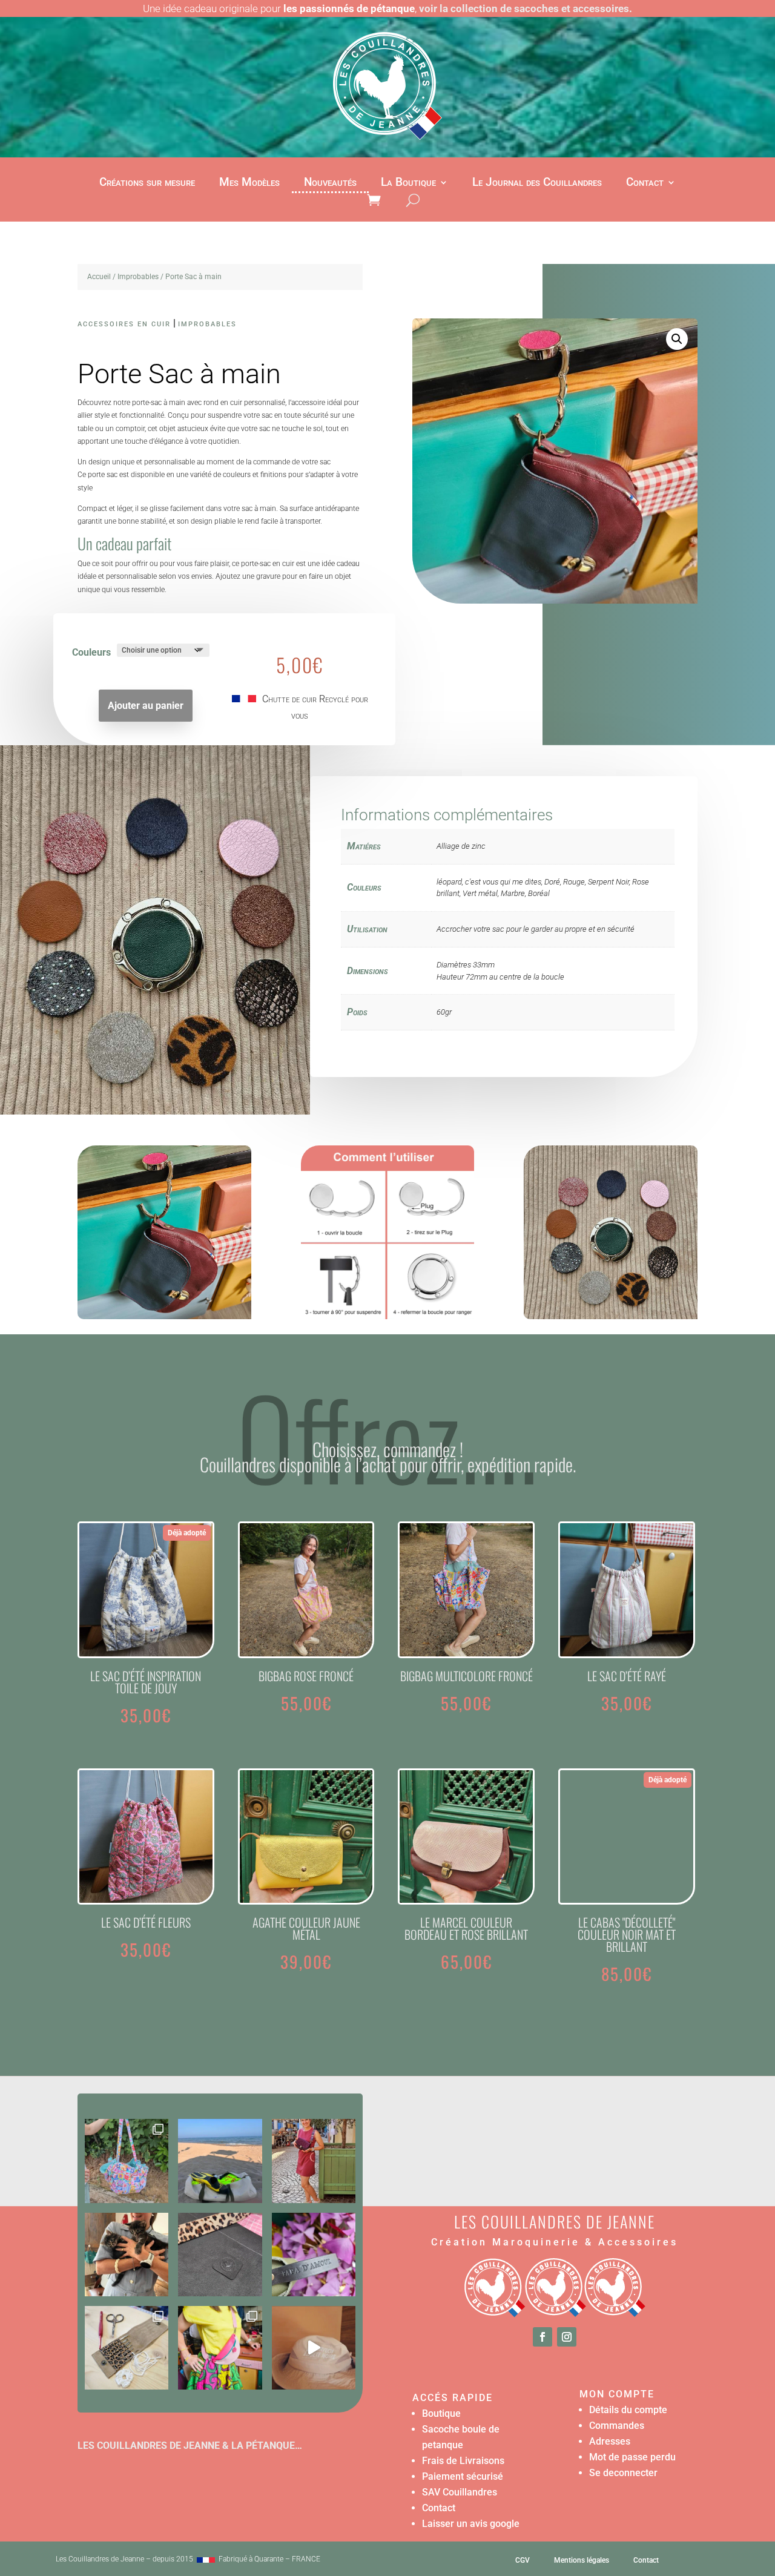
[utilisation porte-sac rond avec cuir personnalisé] (388, 1316)
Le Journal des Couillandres (537, 183)
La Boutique (408, 183)
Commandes (617, 2426)
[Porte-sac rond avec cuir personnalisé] (611, 1316)
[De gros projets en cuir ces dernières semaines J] (220, 2255)
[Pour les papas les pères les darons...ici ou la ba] (314, 2255)
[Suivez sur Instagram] (567, 2337)
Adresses (610, 2441)
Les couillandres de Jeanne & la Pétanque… (190, 2446)
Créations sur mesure (147, 183)
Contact (645, 183)
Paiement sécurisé (463, 2476)
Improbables (138, 277)
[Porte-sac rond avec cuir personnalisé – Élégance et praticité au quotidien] (164, 1316)
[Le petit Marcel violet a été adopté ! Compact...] (314, 2161)
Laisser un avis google (471, 2524)
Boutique (441, 2413)
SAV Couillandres (460, 2492)
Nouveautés (330, 183)
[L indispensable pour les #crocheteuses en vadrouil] (127, 2348)
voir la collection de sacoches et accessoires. (526, 8)
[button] (677, 339)
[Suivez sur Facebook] (542, 2337)
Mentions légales (582, 2560)
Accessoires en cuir (124, 324)
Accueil (99, 277)
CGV (523, 2560)
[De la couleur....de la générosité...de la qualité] (127, 2161)
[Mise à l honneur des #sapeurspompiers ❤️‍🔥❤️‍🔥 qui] (220, 2161)
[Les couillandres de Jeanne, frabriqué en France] (206, 2559)
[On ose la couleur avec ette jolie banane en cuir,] (220, 2348)
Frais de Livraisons (463, 2461)
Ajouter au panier (146, 706)
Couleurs (91, 652)
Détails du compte (628, 2410)
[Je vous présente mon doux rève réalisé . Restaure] (314, 2348)
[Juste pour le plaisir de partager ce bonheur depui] (127, 2255)
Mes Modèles (249, 183)
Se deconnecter (623, 2473)
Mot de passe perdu (632, 2457)
